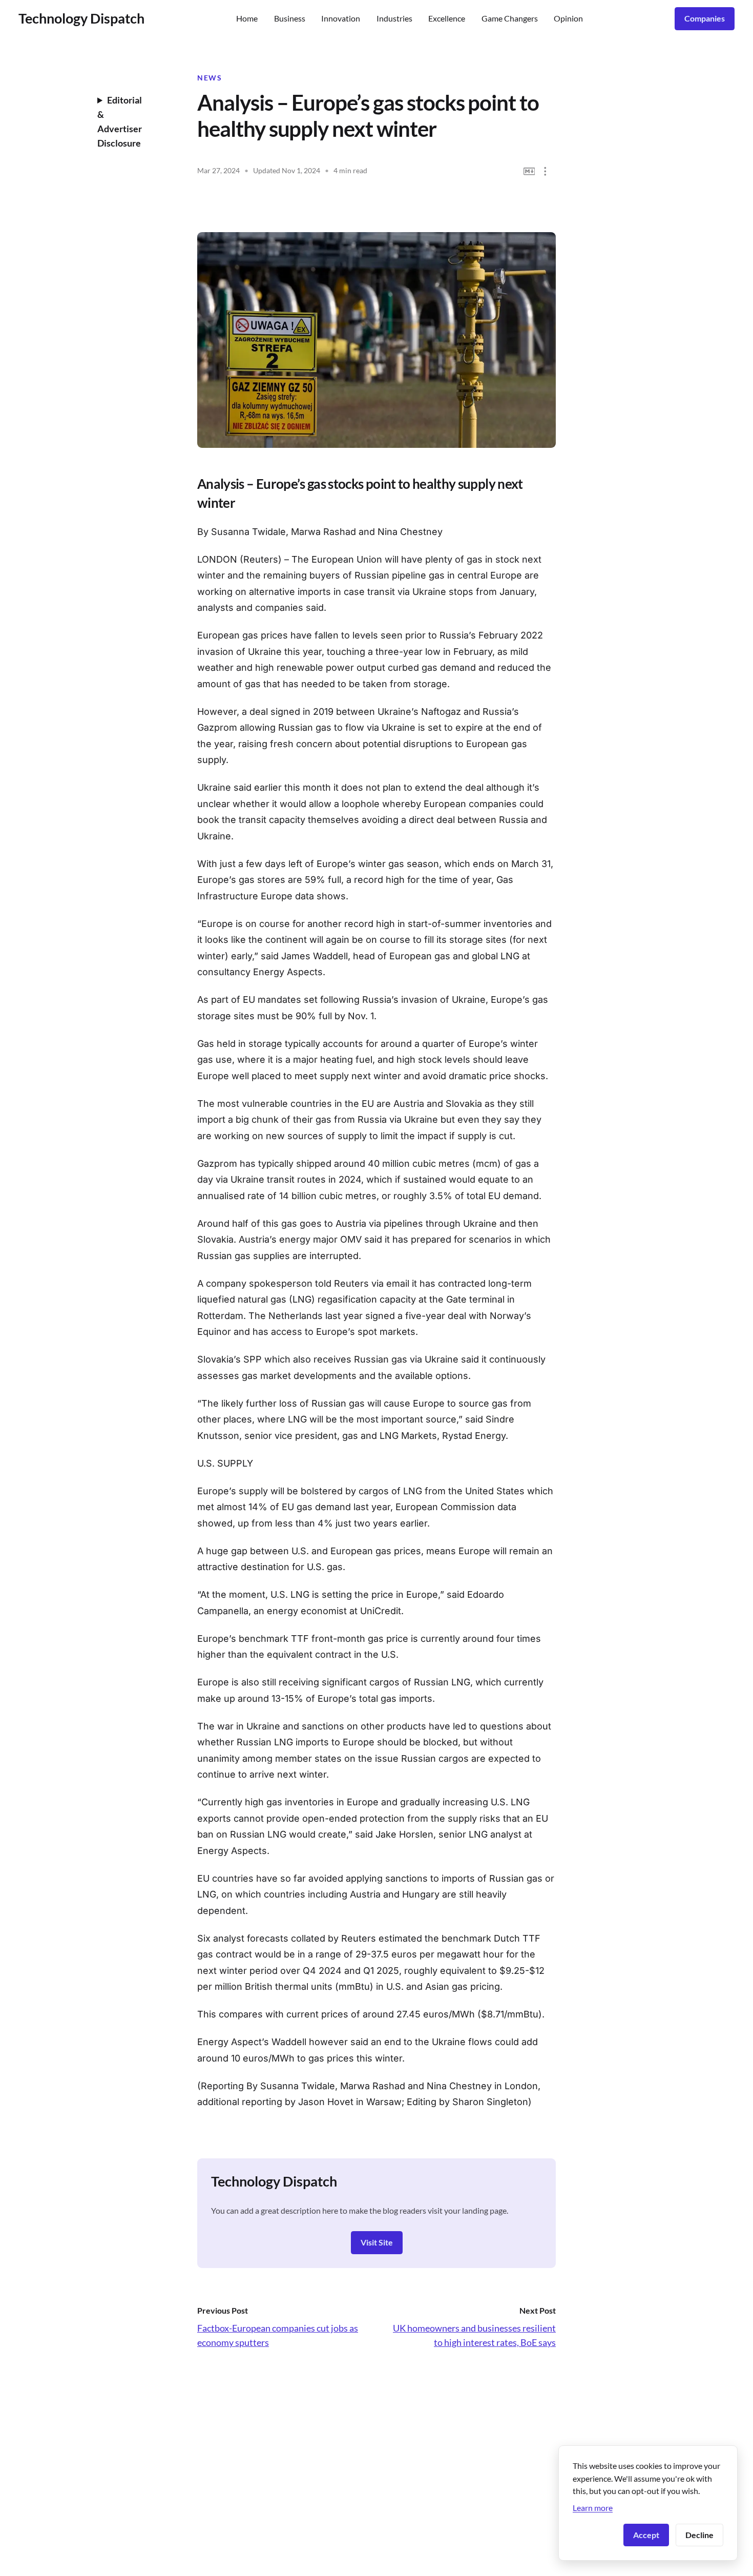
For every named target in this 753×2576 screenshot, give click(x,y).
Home (247, 18)
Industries (394, 18)
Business (290, 18)
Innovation (341, 18)
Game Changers (510, 18)
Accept (646, 2535)
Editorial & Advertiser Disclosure (120, 121)
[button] (545, 171)
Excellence (447, 18)
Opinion (568, 18)
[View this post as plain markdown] (529, 171)
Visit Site (377, 2242)
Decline (699, 2535)
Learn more (593, 2508)
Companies (705, 18)
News (210, 78)
